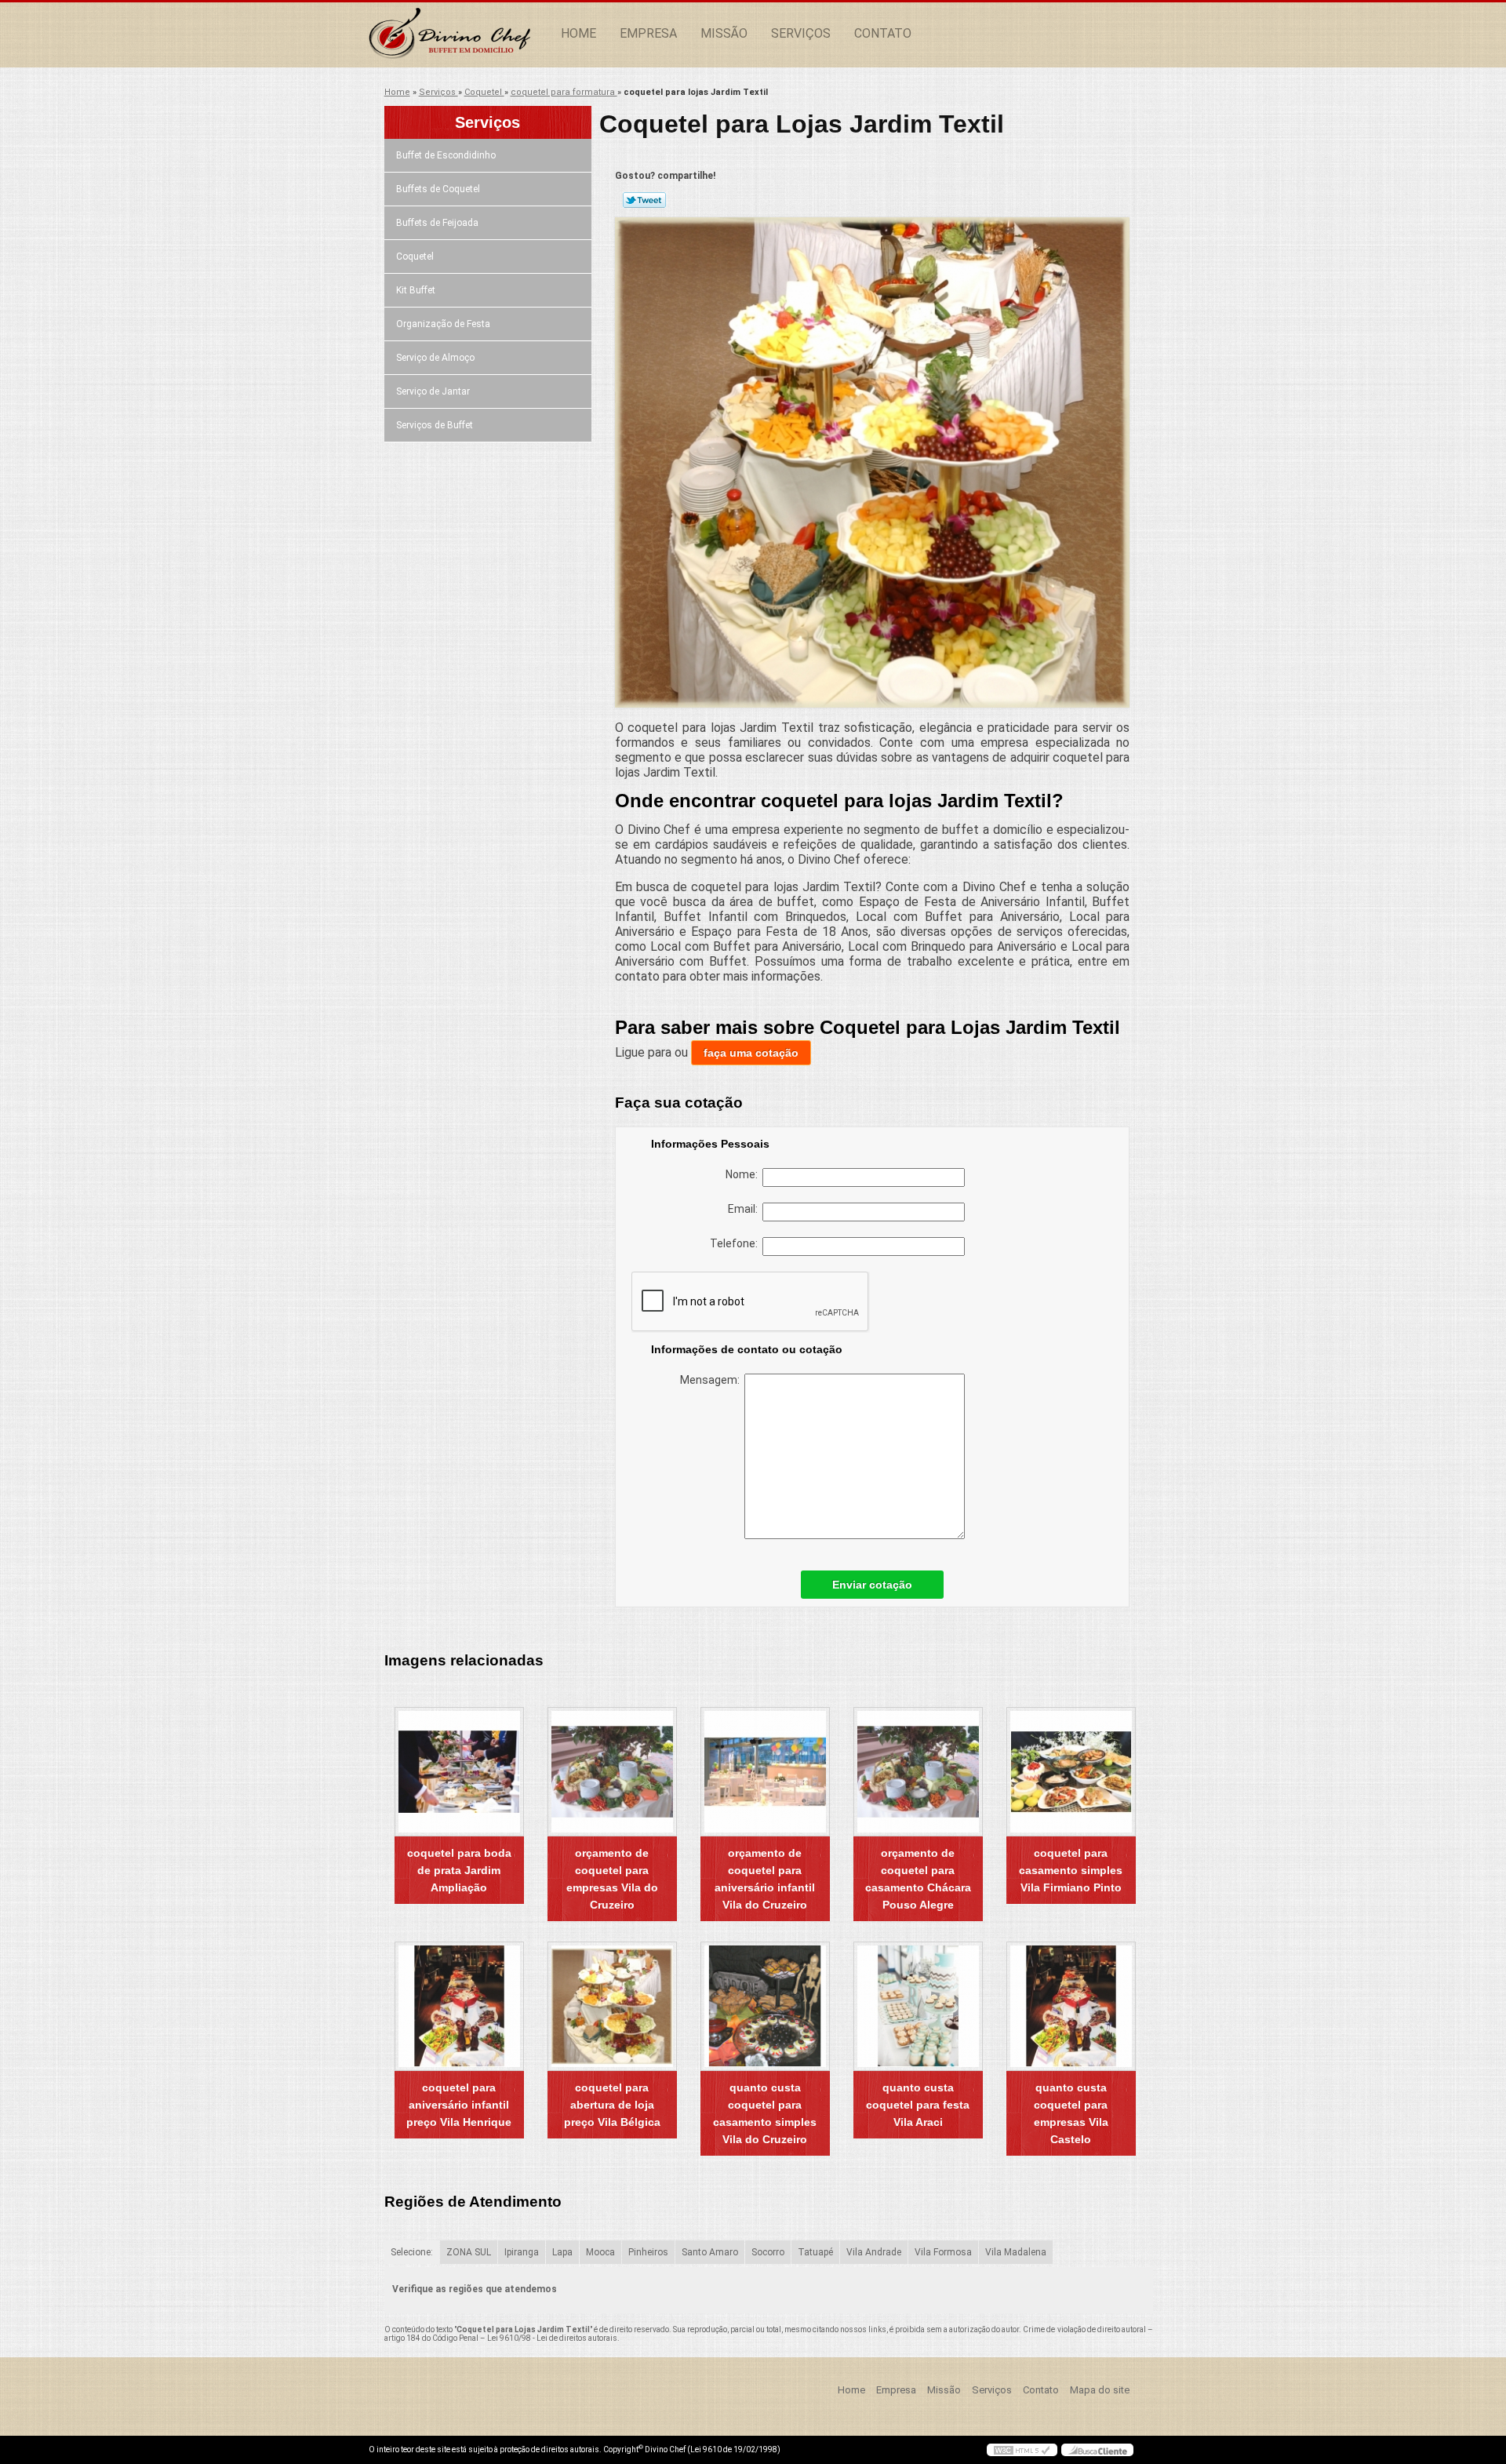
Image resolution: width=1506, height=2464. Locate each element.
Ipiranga (522, 2252)
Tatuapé (815, 2252)
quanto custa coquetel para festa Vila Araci (918, 2105)
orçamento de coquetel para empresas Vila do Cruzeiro (612, 1879)
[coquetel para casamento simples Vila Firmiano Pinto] (1071, 1772)
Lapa (562, 2252)
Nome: (744, 1174)
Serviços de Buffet (435, 425)
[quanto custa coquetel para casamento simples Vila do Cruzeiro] (765, 2006)
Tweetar (644, 200)
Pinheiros (648, 2252)
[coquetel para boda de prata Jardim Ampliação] (459, 1772)
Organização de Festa (443, 324)
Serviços (801, 33)
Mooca (600, 2252)
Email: (745, 1209)
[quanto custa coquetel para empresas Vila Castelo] (1071, 2006)
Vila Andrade (874, 2252)
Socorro (768, 2252)
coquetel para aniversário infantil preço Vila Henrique (459, 2105)
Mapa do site (1100, 2390)
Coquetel (415, 257)
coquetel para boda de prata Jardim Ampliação (459, 1870)
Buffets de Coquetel (438, 189)
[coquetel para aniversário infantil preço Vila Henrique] (459, 2006)
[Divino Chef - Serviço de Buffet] (459, 34)
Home (578, 33)
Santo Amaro (710, 2252)
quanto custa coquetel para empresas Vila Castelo (1071, 2113)
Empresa (648, 33)
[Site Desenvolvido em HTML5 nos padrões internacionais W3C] (1022, 2450)
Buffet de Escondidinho (446, 155)
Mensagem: (712, 1380)
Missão (724, 33)
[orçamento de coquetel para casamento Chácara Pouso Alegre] (918, 1772)
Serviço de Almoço (435, 358)
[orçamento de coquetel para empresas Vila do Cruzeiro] (612, 1772)
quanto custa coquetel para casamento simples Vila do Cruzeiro (765, 2113)
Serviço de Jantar (433, 391)
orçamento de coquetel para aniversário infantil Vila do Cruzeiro (765, 1879)
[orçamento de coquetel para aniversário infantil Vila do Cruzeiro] (765, 1772)
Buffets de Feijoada (437, 223)
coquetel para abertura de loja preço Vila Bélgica (612, 2105)
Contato (883, 33)
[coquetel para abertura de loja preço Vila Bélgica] (612, 2006)
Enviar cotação (872, 1585)
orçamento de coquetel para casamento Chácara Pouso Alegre (918, 1879)
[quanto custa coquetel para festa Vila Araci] (918, 2006)
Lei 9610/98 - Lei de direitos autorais (552, 2338)
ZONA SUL (469, 2252)
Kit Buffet (416, 290)
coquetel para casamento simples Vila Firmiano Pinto (1071, 1870)
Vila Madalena (1016, 2252)
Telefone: (736, 1243)
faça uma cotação (751, 1053)
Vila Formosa (943, 2252)
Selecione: (412, 2252)
